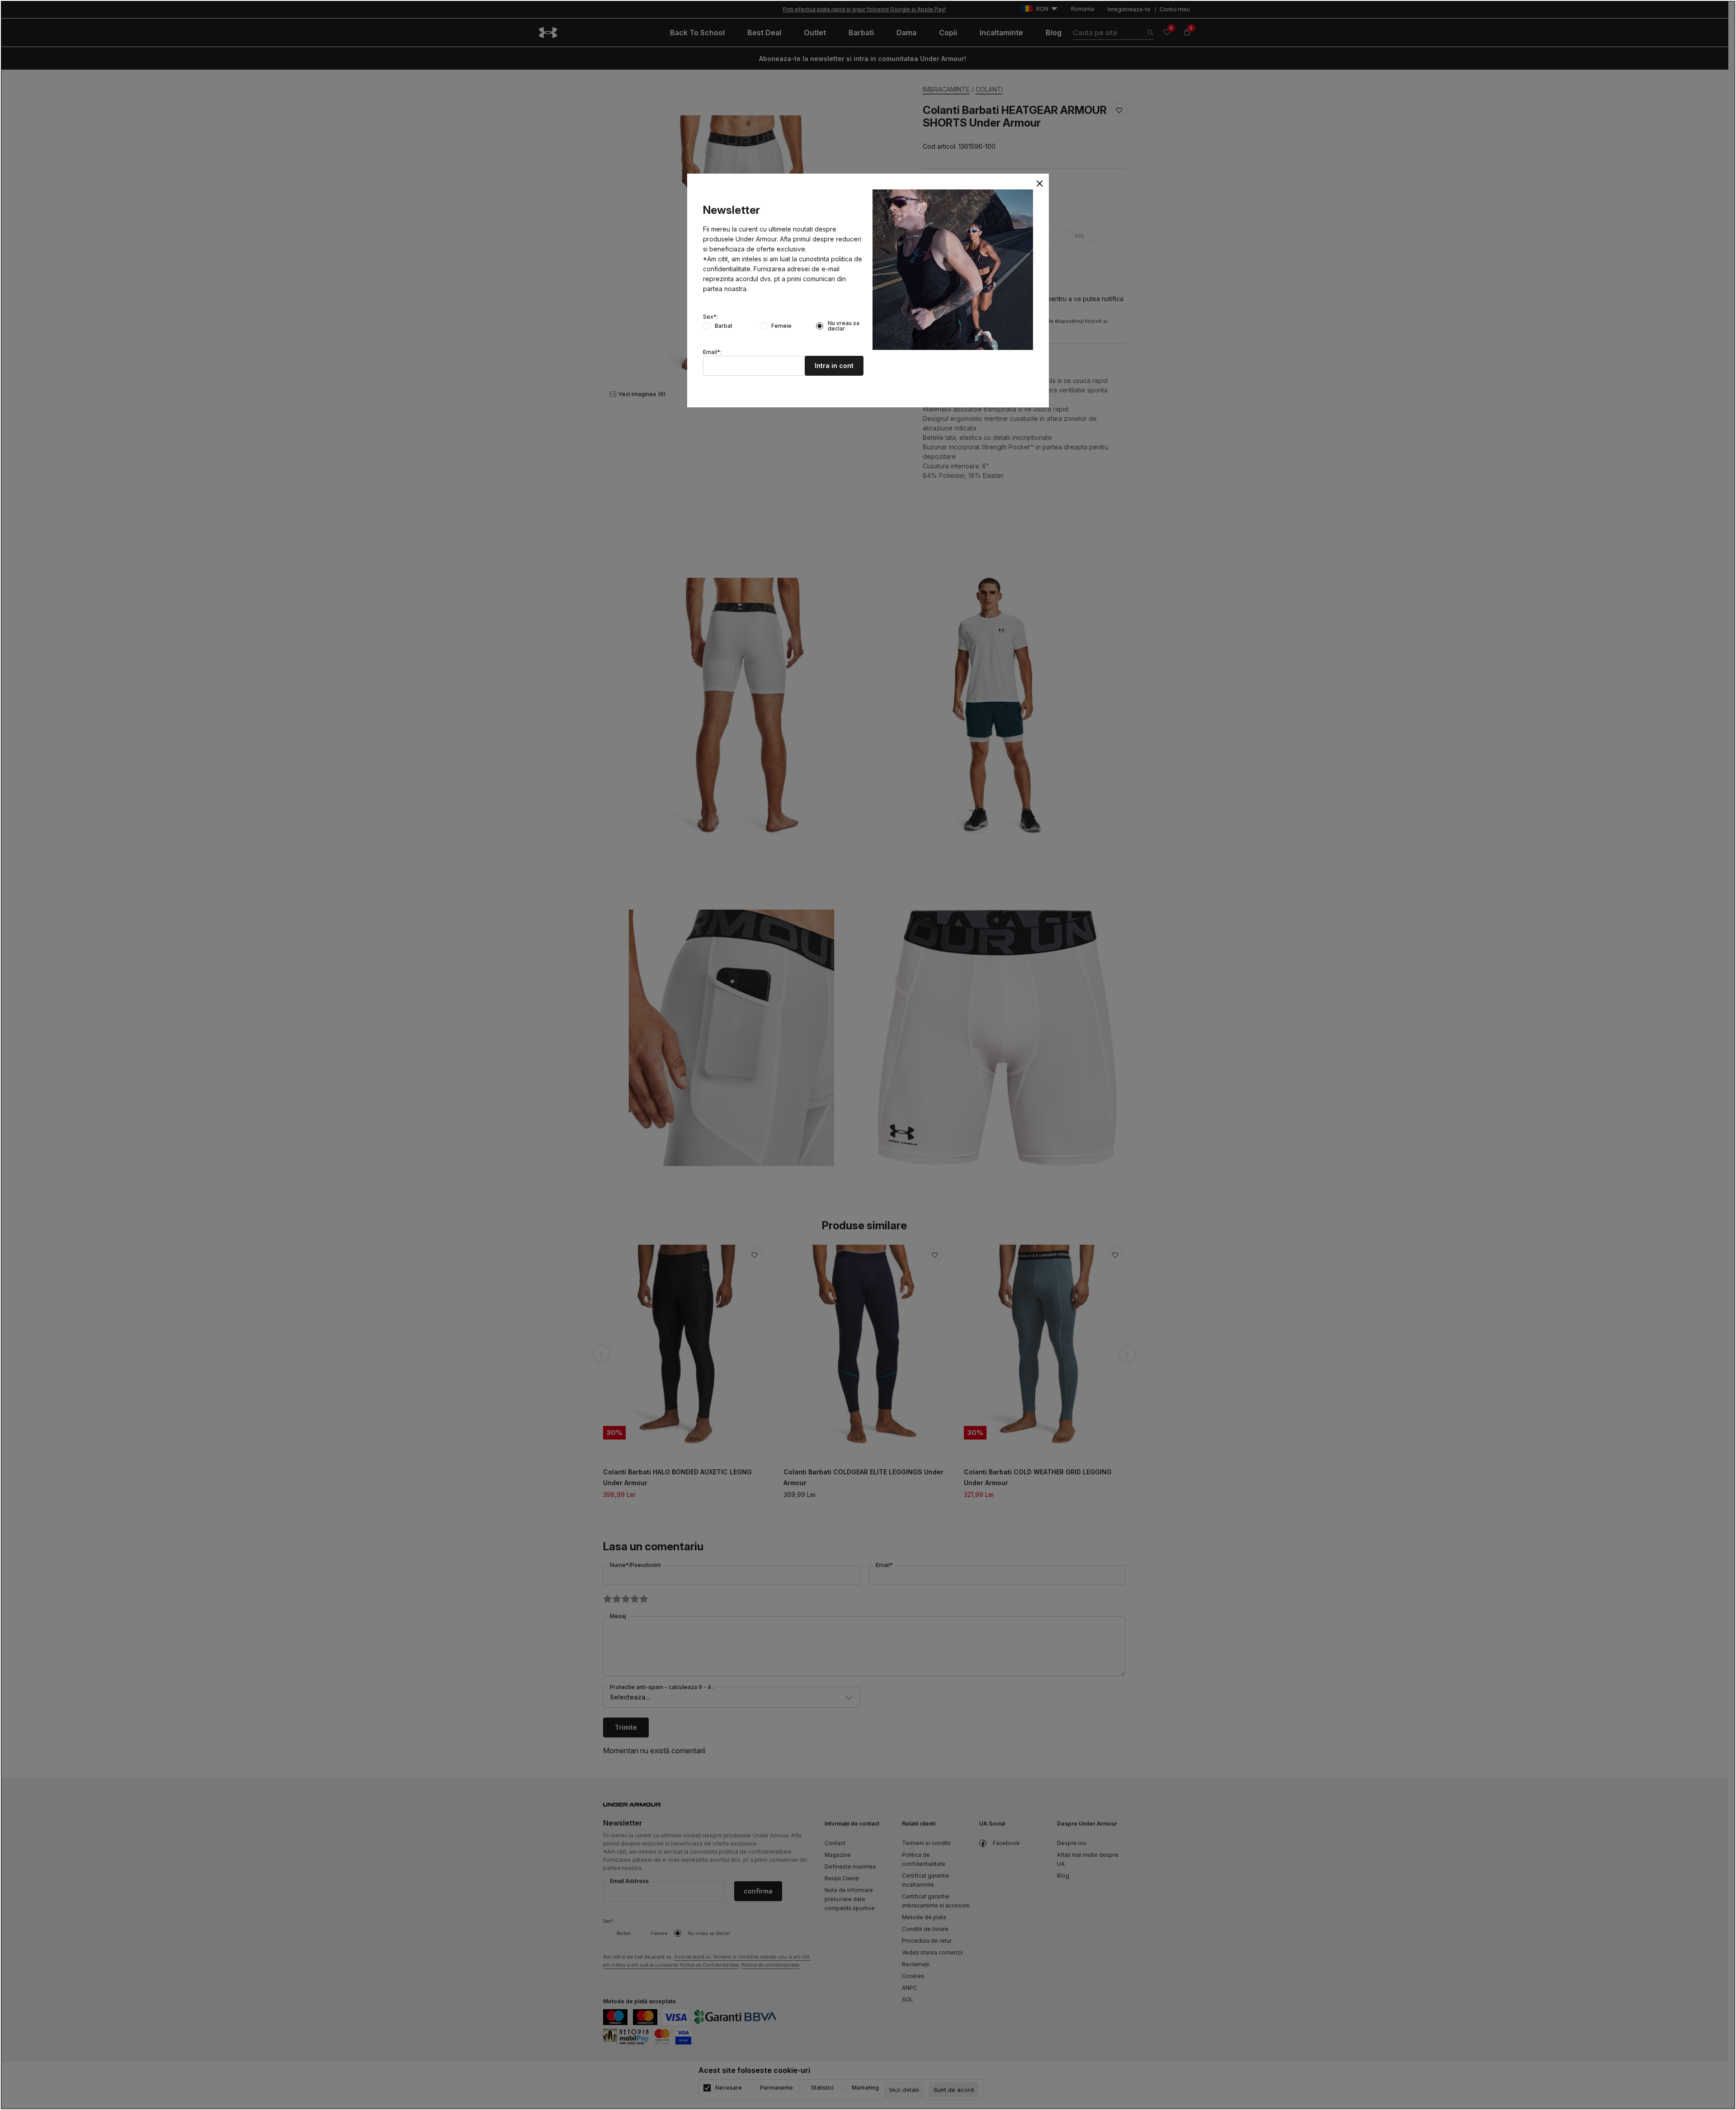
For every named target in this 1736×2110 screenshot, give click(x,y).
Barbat (724, 326)
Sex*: (710, 317)
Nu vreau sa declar (844, 326)
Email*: (712, 352)
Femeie (781, 326)
